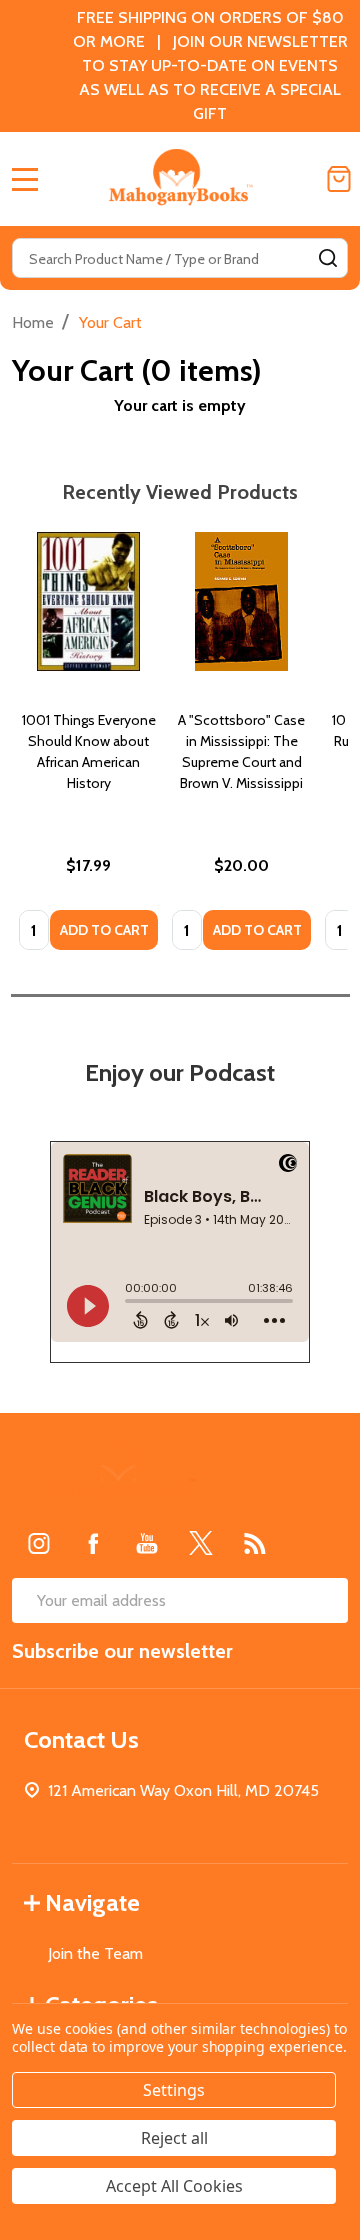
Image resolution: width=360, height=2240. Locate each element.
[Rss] (255, 1543)
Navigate (92, 1902)
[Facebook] (93, 1543)
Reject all (174, 2138)
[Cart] (339, 179)
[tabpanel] (88, 747)
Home (33, 322)
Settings (174, 2090)
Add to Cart (104, 930)
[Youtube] (147, 1543)
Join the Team (95, 1953)
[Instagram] (39, 1543)
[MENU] (25, 179)
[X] (201, 1543)
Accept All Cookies (174, 2186)
